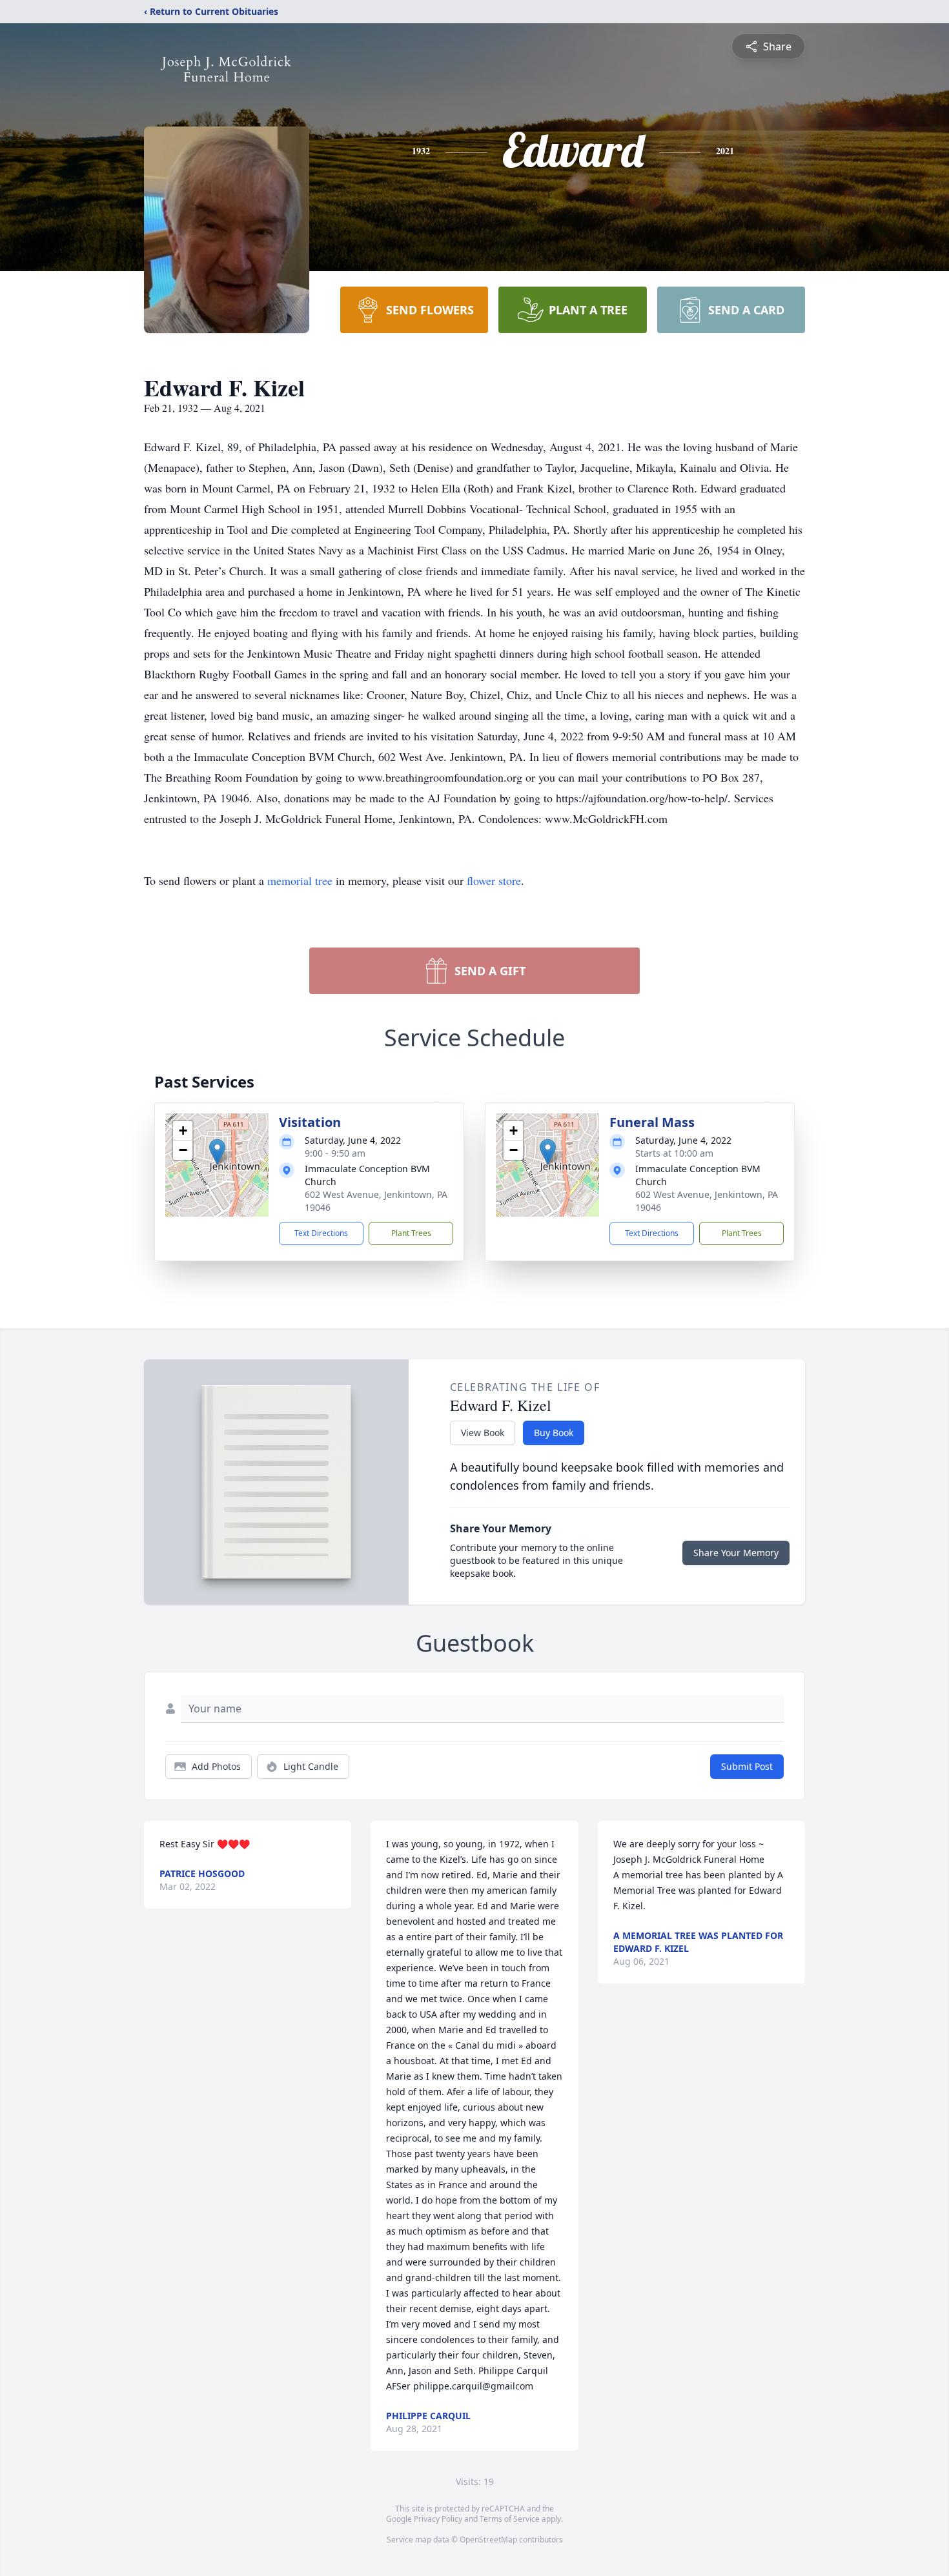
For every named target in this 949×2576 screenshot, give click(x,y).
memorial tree (300, 880)
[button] (217, 1152)
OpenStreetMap (488, 2540)
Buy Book (554, 1433)
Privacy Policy (438, 2519)
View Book (483, 1433)
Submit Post (747, 1766)
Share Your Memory (736, 1553)
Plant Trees (411, 1233)
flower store (494, 880)
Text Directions (321, 1233)
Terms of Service (510, 2519)
